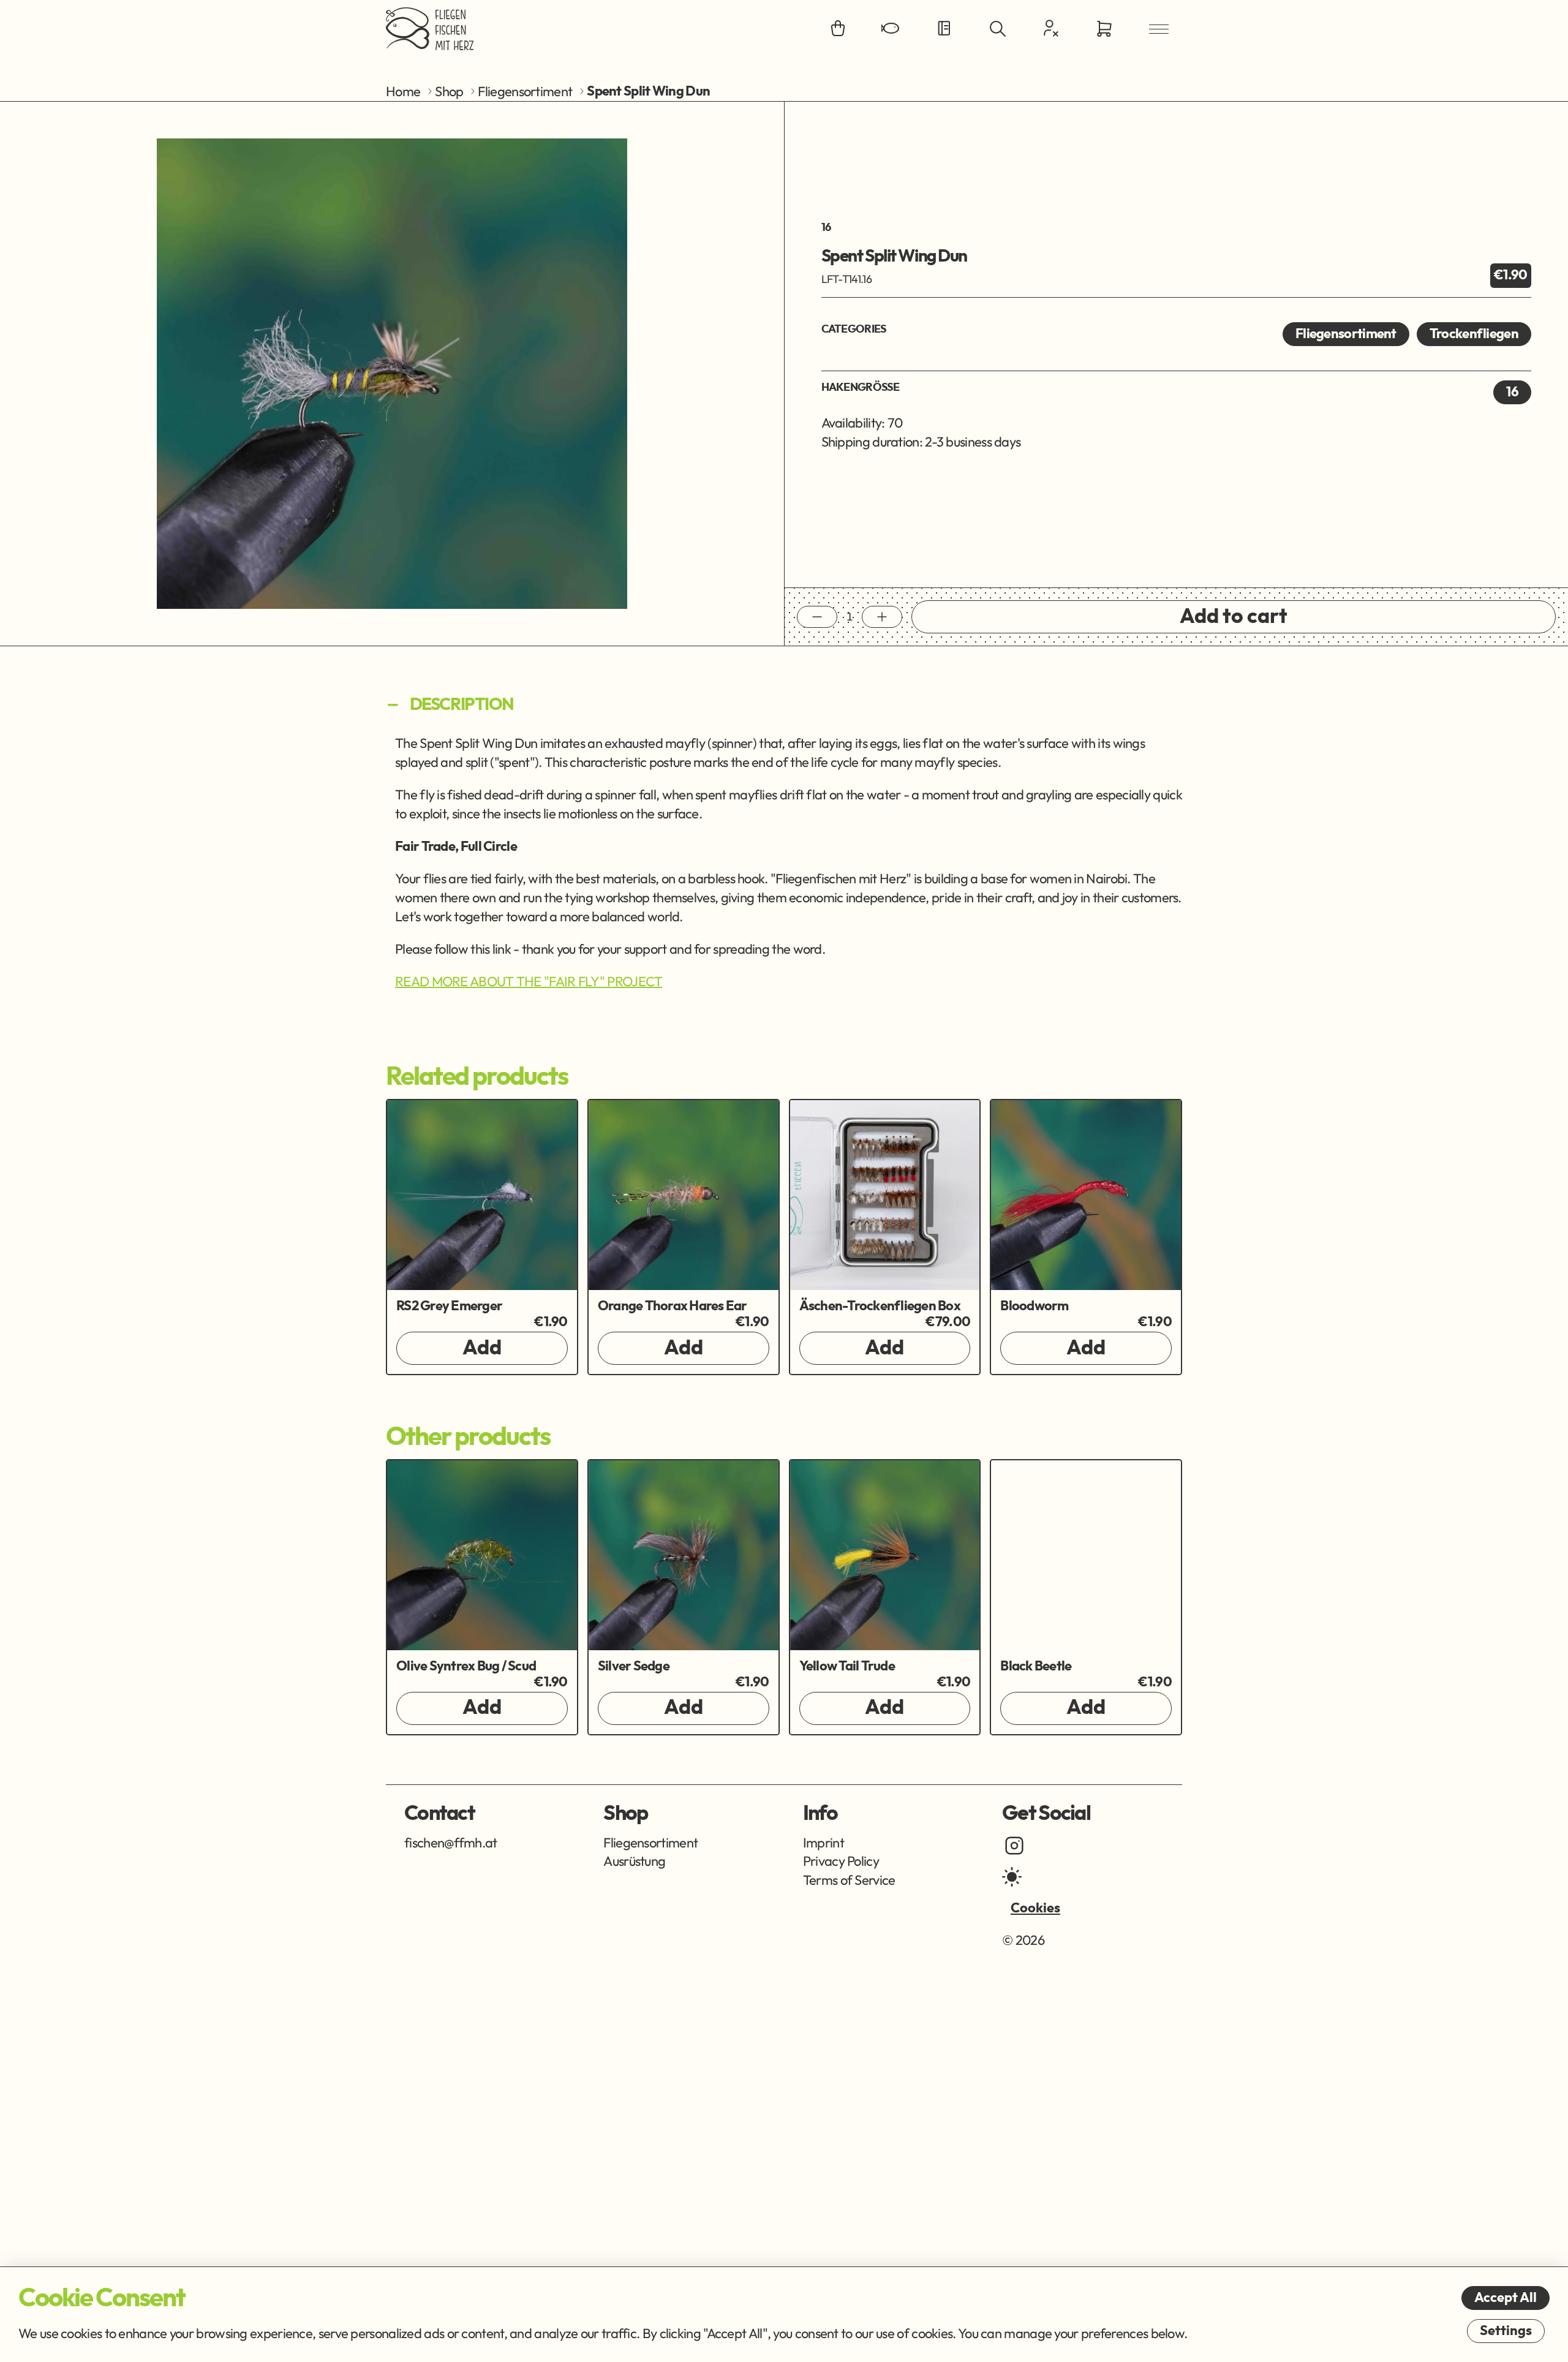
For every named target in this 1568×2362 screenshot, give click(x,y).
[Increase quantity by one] (882, 617)
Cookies (1035, 1908)
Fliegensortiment (525, 91)
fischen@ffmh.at (451, 1843)
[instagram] (1014, 1846)
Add (482, 1348)
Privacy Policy (841, 1861)
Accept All (1506, 2298)
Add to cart (1234, 617)
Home (403, 91)
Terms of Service (849, 1880)
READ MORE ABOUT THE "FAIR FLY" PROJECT (529, 981)
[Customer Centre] (1051, 28)
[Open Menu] (1159, 29)
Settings (1506, 2331)
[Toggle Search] (998, 29)
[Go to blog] (944, 29)
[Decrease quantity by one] (817, 617)
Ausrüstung (634, 1861)
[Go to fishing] (891, 29)
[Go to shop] (838, 29)
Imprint (824, 1843)
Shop (449, 91)
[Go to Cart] (1104, 29)
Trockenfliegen (1474, 334)
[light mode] (1012, 1877)
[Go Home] (430, 29)
